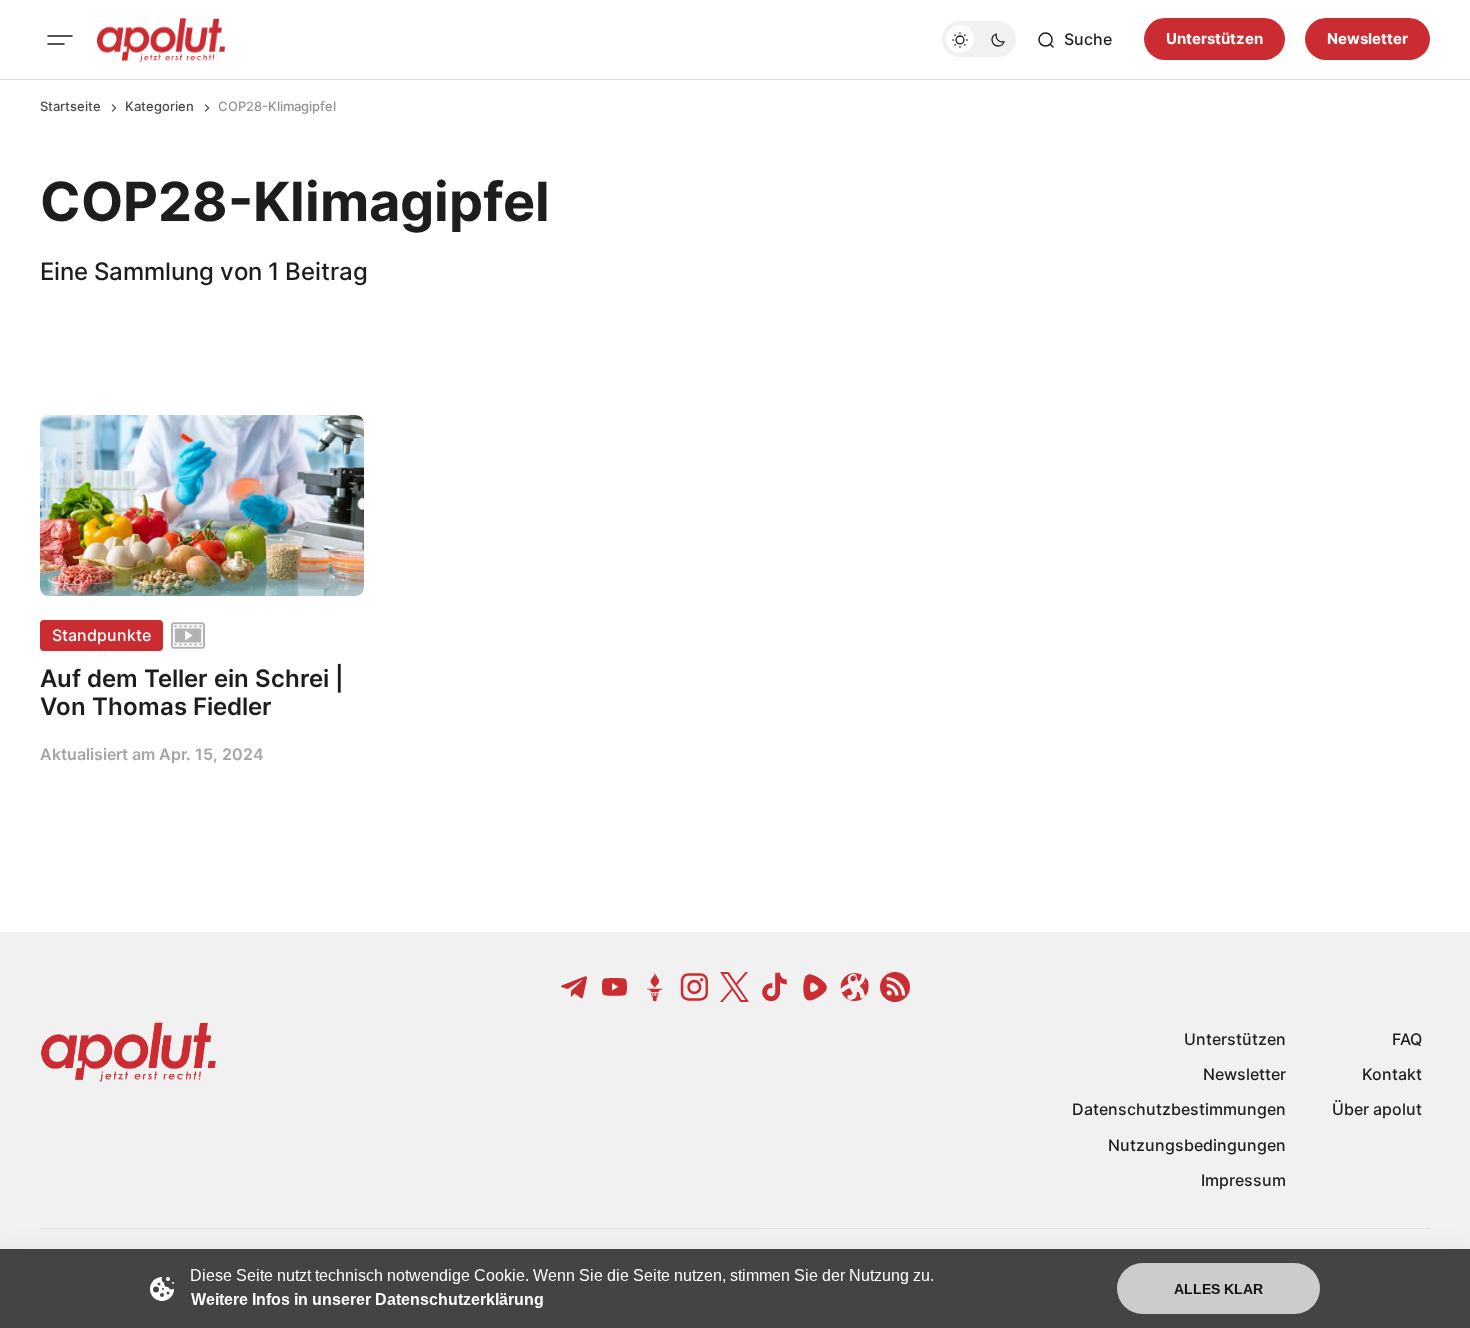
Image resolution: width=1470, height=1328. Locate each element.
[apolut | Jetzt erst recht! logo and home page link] (161, 40)
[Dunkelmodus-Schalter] (979, 40)
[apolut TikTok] (775, 987)
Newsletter (1367, 39)
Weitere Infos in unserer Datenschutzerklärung (367, 1299)
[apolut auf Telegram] (575, 987)
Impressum (1243, 1180)
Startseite (70, 106)
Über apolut (1377, 1109)
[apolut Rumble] (815, 987)
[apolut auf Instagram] (695, 987)
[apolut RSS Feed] (895, 987)
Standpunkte (101, 635)
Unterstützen (1214, 39)
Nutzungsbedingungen (1197, 1145)
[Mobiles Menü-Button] (60, 40)
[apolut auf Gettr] (655, 987)
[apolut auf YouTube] (615, 987)
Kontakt (1392, 1074)
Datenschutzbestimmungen (1179, 1109)
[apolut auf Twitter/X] (735, 987)
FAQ (1407, 1039)
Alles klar (1218, 1289)
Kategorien (159, 106)
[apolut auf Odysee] (855, 987)
